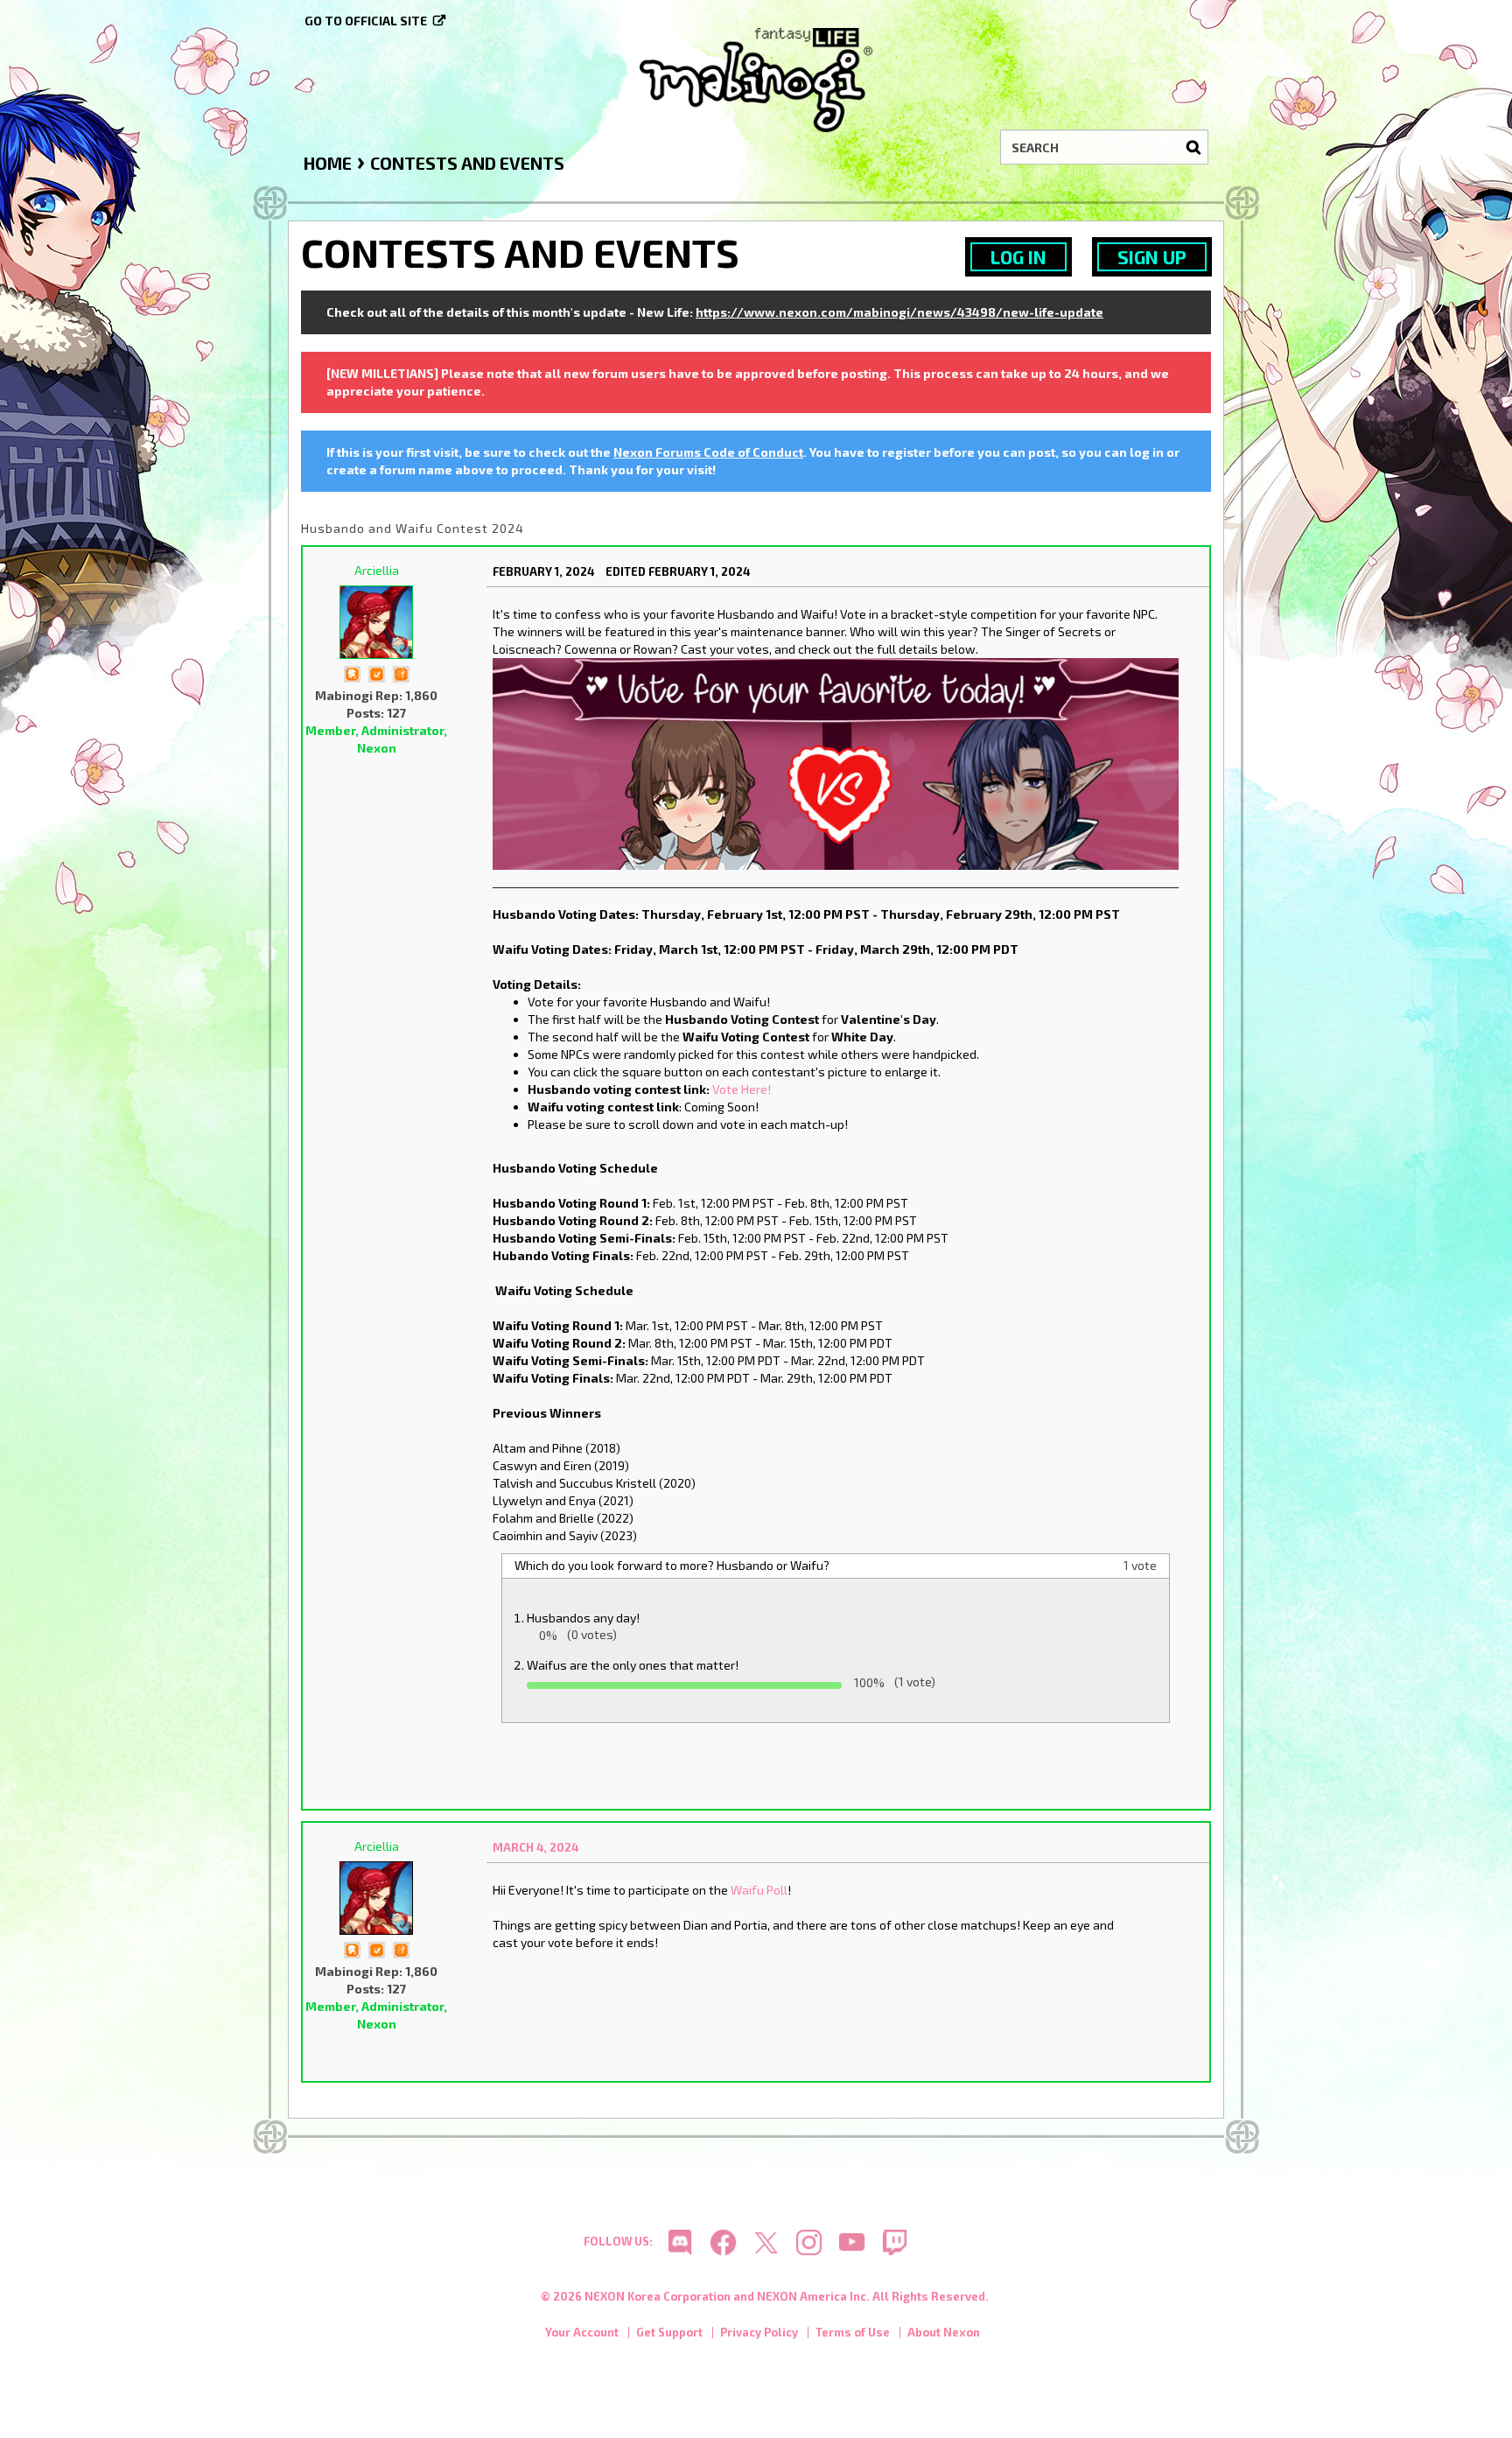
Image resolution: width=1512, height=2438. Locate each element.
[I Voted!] (376, 673)
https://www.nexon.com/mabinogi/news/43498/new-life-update (899, 312)
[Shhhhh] (352, 673)
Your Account (582, 2332)
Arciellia (377, 570)
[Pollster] (401, 673)
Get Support (669, 2332)
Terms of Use (853, 2332)
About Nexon (944, 2332)
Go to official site (366, 21)
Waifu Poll (759, 1890)
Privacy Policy (759, 2332)
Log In (1018, 257)
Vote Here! (742, 1089)
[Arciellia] (376, 622)
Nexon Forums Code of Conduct (708, 452)
